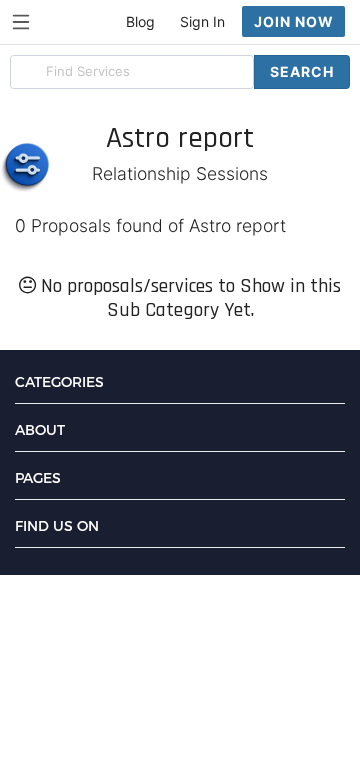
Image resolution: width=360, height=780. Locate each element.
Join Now (294, 21)
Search (302, 71)
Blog (140, 21)
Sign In (202, 21)
